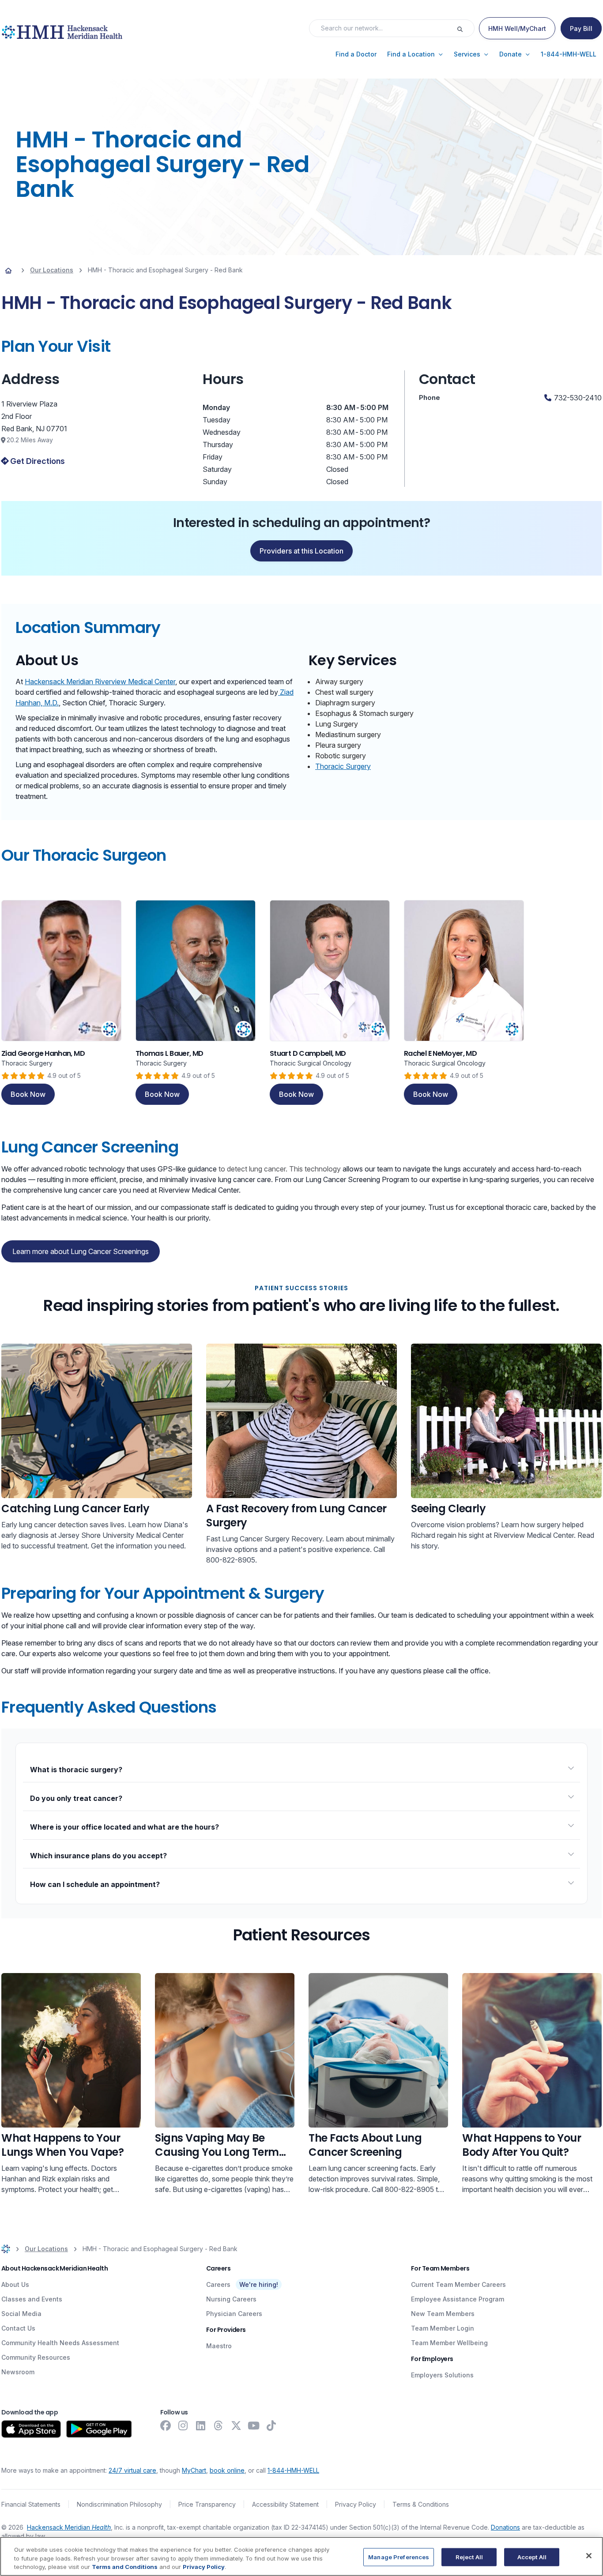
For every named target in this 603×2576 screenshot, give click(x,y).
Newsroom (18, 2372)
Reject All (469, 2557)
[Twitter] (236, 2425)
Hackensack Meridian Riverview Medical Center (100, 682)
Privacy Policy (356, 2504)
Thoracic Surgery (343, 766)
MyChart (194, 2470)
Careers (218, 2284)
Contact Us (18, 2328)
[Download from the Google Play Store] (99, 2429)
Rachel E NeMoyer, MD (440, 1053)
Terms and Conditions (125, 2567)
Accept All (532, 2557)
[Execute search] (465, 28)
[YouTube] (254, 2425)
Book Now (28, 1094)
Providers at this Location (301, 551)
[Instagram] (183, 2425)
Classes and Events (32, 2299)
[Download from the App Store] (31, 2429)
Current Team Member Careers (458, 2284)
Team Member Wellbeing (449, 2343)
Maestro (219, 2346)
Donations (505, 2527)
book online (227, 2470)
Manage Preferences (399, 2557)
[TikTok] (271, 2425)
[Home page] (8, 270)
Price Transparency (207, 2504)
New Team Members (443, 2314)
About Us (15, 2284)
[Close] (589, 2556)
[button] (356, 54)
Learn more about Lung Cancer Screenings (81, 1251)
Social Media (21, 2314)
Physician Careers (234, 2314)
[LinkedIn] (201, 2425)
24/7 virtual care (132, 2470)
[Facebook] (166, 2425)
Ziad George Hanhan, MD (43, 1053)
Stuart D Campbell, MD (308, 1053)
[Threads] (219, 2425)
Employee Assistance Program (458, 2299)
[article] (61, 1002)
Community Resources (36, 2357)
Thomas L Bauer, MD (170, 1053)
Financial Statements (31, 2504)
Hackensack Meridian (69, 2527)
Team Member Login (443, 2328)
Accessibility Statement (285, 2504)
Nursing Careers (231, 2299)
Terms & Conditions (421, 2504)
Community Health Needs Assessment (60, 2343)
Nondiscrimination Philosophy (119, 2504)
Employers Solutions (442, 2375)
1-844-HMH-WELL (293, 2470)
